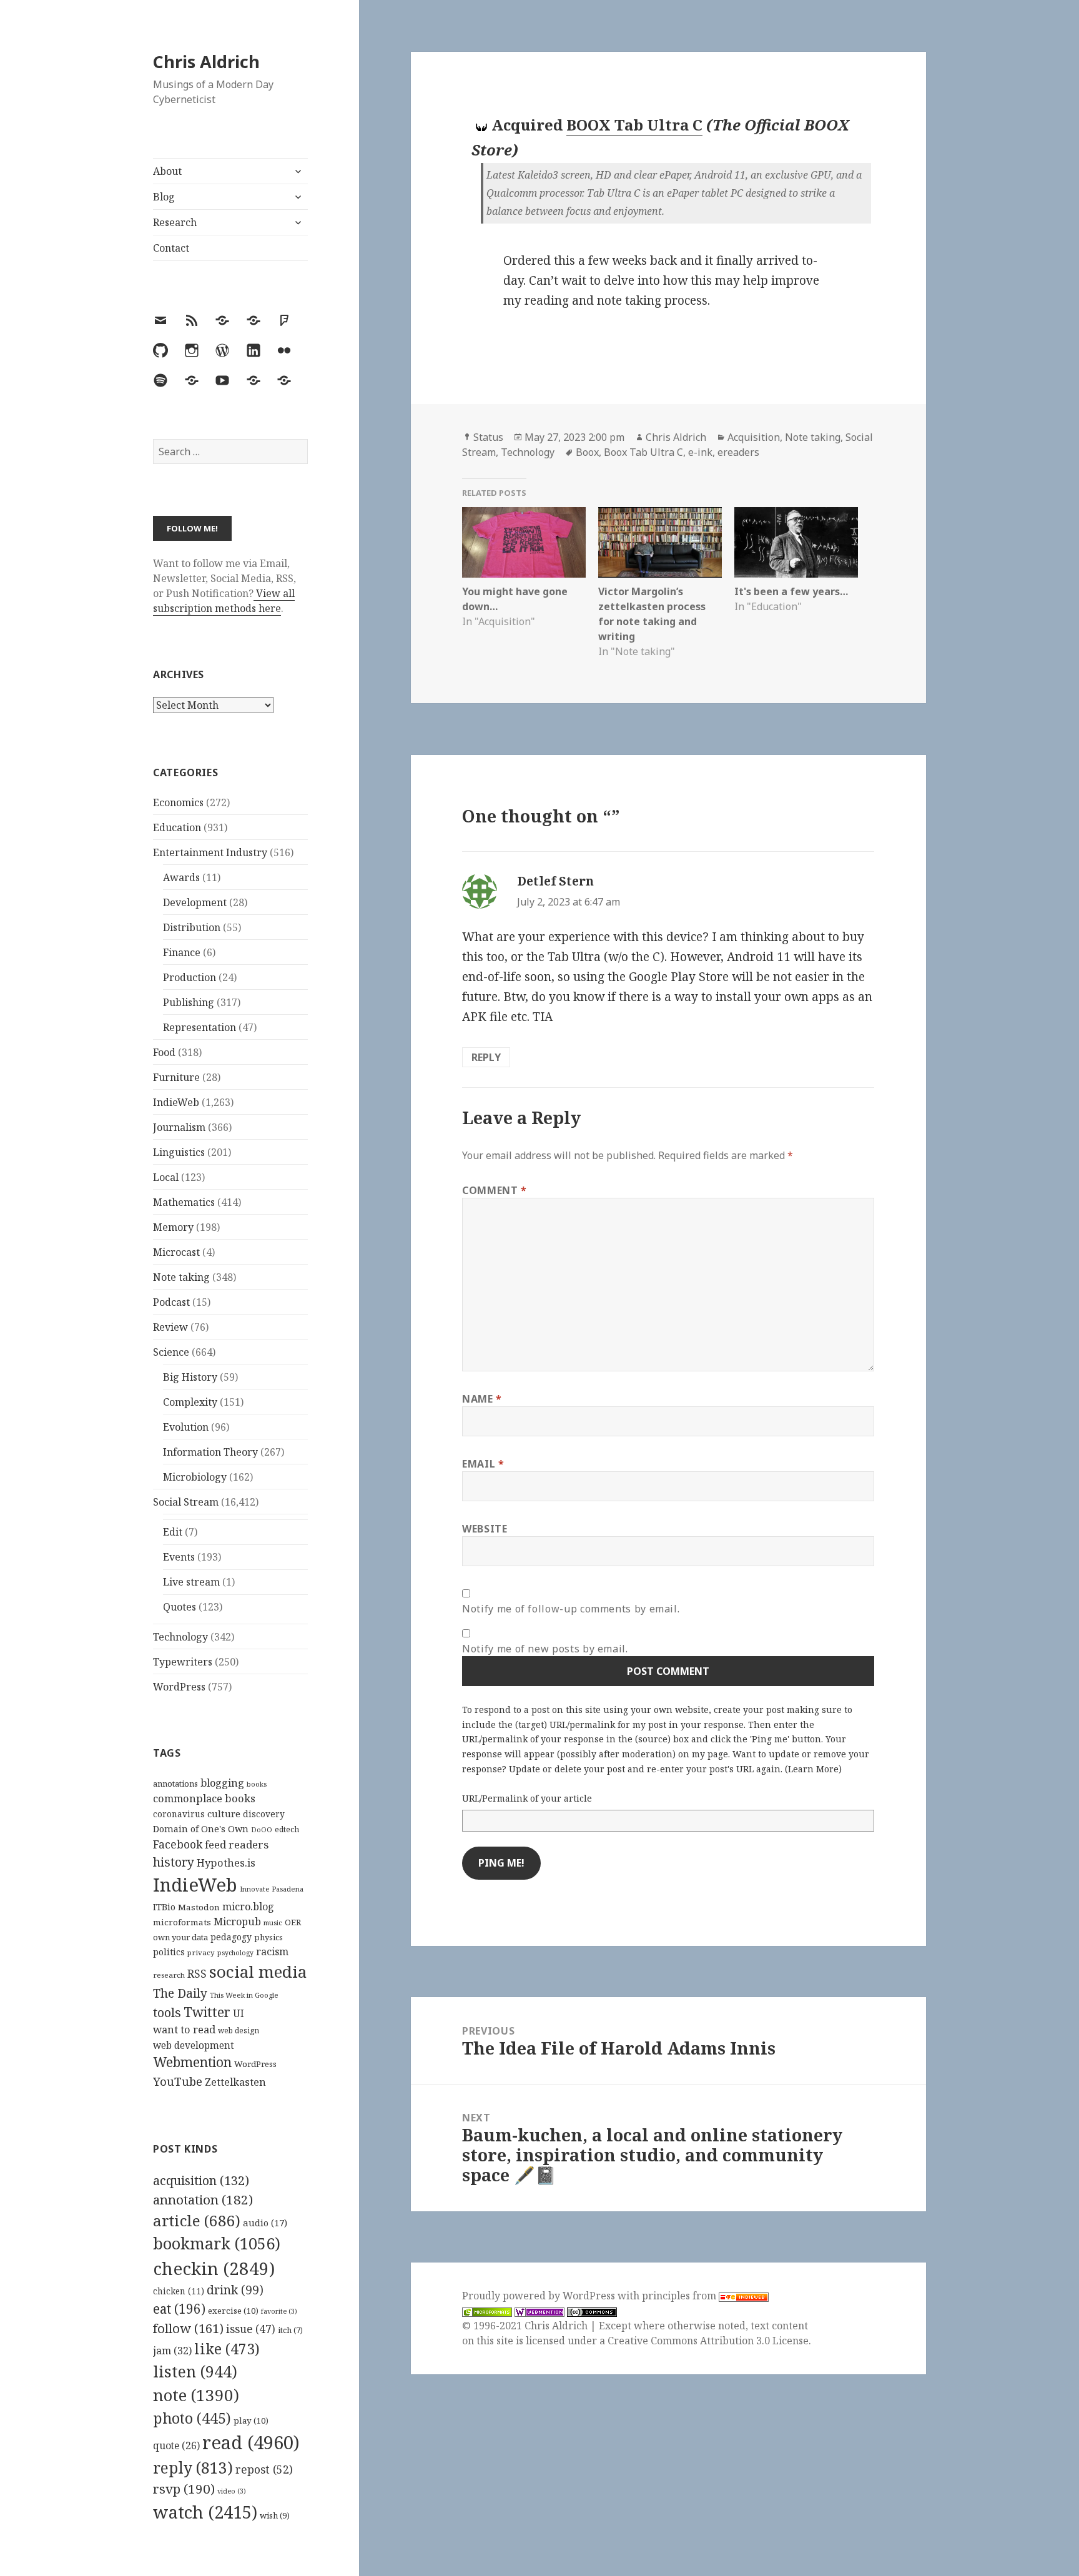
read (251, 2442)
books (257, 1784)
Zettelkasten (235, 2082)
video (232, 2491)
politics (169, 1952)
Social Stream (186, 1502)
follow (188, 2328)
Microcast (176, 1252)
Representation (200, 1027)
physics (269, 1937)
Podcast (171, 1302)
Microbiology (195, 1477)
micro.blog (248, 1907)
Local (166, 1177)
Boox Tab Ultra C (643, 452)
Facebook (178, 1844)
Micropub (237, 1922)
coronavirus (179, 1814)
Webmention (192, 2062)
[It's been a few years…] (796, 542)
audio (265, 2223)
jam (172, 2351)
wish (275, 2515)
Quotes (180, 1607)
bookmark (217, 2243)
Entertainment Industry (210, 852)
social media (258, 1971)
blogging (222, 1783)
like (227, 2349)
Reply (486, 1057)
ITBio (164, 1907)
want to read (184, 2029)
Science (171, 1352)
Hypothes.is (226, 1863)
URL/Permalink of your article (527, 1798)
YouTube (178, 2081)
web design (239, 2031)
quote (176, 2445)
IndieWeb (176, 1102)
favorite (279, 2311)
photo (192, 2418)
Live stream (191, 1582)
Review (170, 1327)
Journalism (179, 1127)
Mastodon (199, 1907)
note (196, 2395)
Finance (182, 952)
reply (193, 2468)
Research (175, 222)
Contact (171, 248)
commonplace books (204, 1798)
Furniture (176, 1077)
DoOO (262, 1830)
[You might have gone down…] (524, 542)
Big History (190, 1377)
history (174, 1862)
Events (179, 1557)
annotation (203, 2199)
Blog (164, 197)
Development (195, 902)
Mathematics (184, 1202)
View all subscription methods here (224, 601)
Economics (178, 802)
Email (483, 1464)
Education (177, 827)
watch (205, 2512)
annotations (175, 1784)
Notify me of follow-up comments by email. (571, 1609)
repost (264, 2469)
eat (179, 2309)
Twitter (207, 2012)
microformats (182, 1922)
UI (239, 2013)
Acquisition (754, 437)
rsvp (184, 2489)
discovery (264, 1814)
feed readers (237, 1844)
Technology (180, 1637)
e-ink (700, 452)
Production (190, 977)
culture (224, 1814)
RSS (197, 1974)
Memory (173, 1227)
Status (488, 437)
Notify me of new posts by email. (545, 1649)
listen (195, 2371)
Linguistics (179, 1152)
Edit (173, 1532)
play (251, 2421)
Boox (587, 452)
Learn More (813, 1769)
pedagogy (231, 1937)
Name (482, 1399)
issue (251, 2329)
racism (272, 1952)
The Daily (180, 1993)
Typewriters (183, 1662)
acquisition (201, 2180)
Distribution (192, 927)
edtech (287, 1829)
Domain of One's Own (201, 1829)
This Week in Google (244, 1995)
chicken (179, 2291)
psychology (235, 1953)
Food (164, 1052)
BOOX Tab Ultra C (634, 125)
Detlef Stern (555, 881)
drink (235, 2290)
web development (194, 2046)
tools (167, 2012)
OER (293, 1922)
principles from (680, 2296)
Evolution (186, 1427)
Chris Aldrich (206, 62)
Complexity (190, 1402)
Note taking (181, 1277)
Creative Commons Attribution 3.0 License (708, 2341)
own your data (180, 1937)
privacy (201, 1952)
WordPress (179, 1687)
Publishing (189, 1002)
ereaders (738, 452)
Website (485, 1529)
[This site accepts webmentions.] (539, 2311)
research (169, 1975)
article (197, 2220)
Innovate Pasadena (272, 1889)
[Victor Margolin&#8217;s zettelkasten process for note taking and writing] (660, 542)
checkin (214, 2268)
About (167, 171)
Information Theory (210, 1452)
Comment (495, 1190)
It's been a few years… (791, 591)
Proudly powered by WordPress (540, 2296)
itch (290, 2330)
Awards (181, 877)
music (273, 1922)
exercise (233, 2311)
